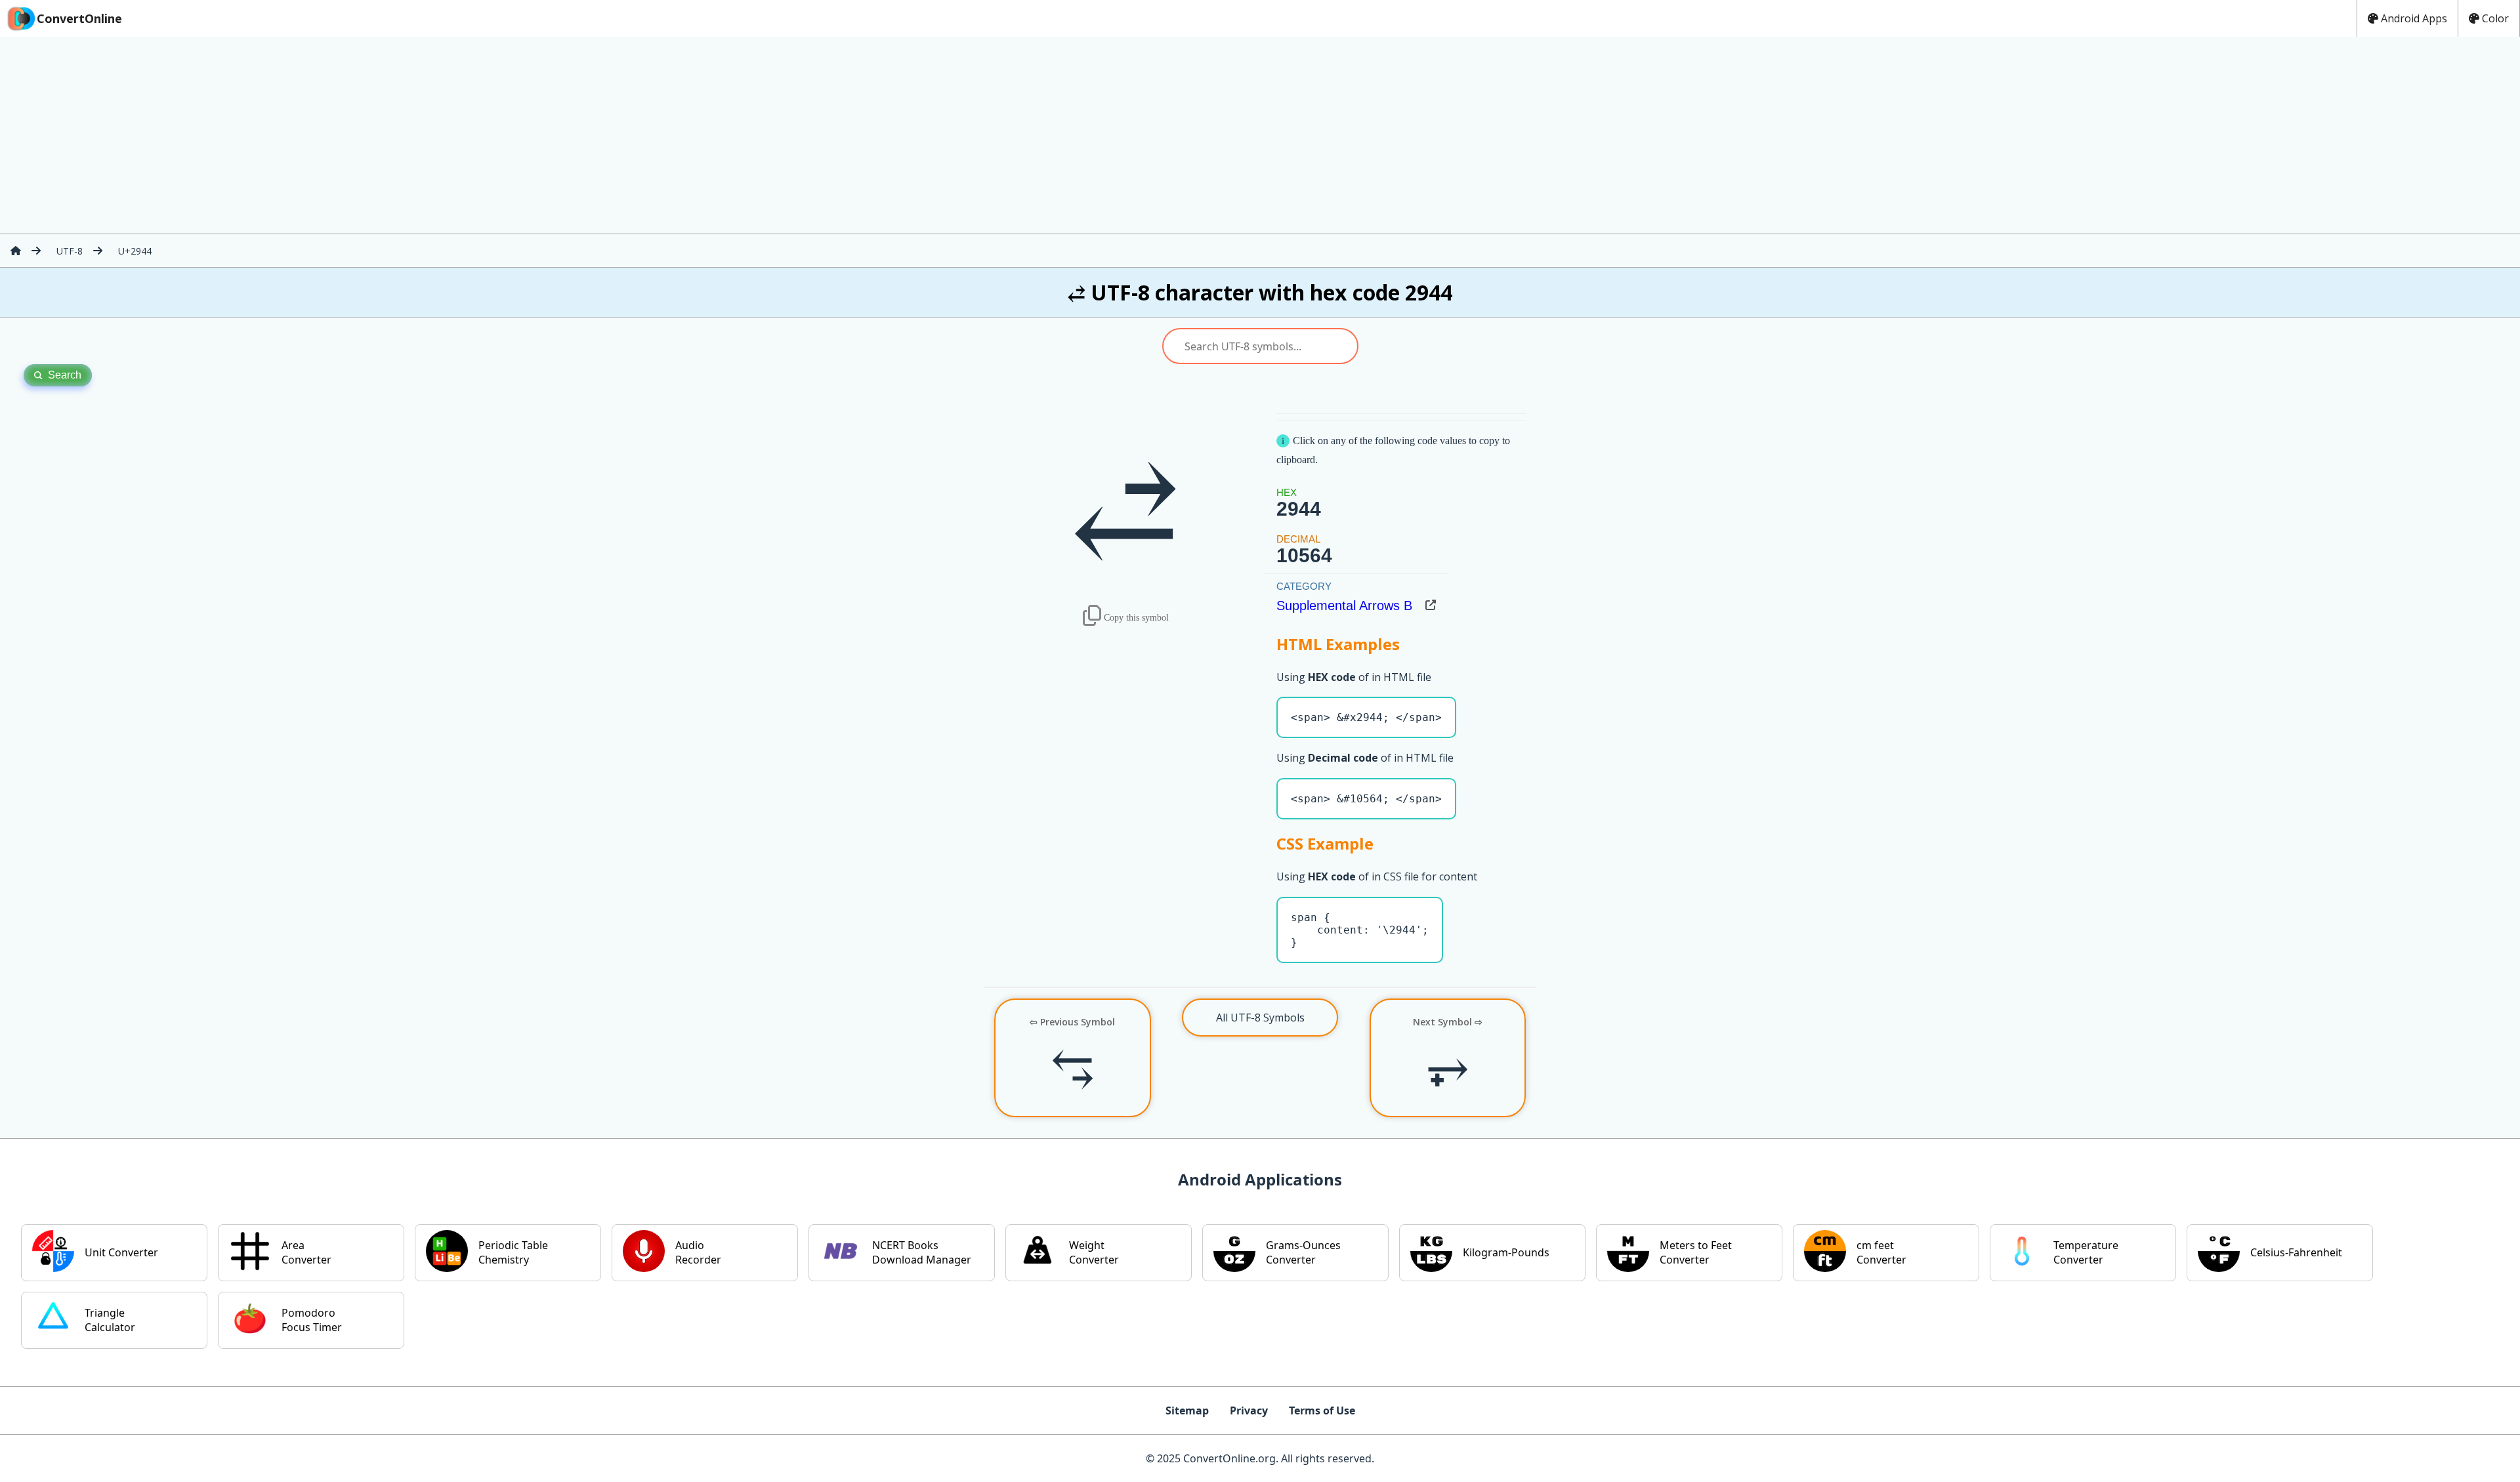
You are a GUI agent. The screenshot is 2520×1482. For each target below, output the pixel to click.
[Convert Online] (16, 251)
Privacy (1249, 1410)
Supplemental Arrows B (1344, 606)
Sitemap (1187, 1410)
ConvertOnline (79, 18)
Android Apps (2414, 18)
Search (65, 375)
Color (2495, 18)
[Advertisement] (1260, 135)
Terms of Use (1322, 1410)
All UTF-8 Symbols (1260, 1018)
